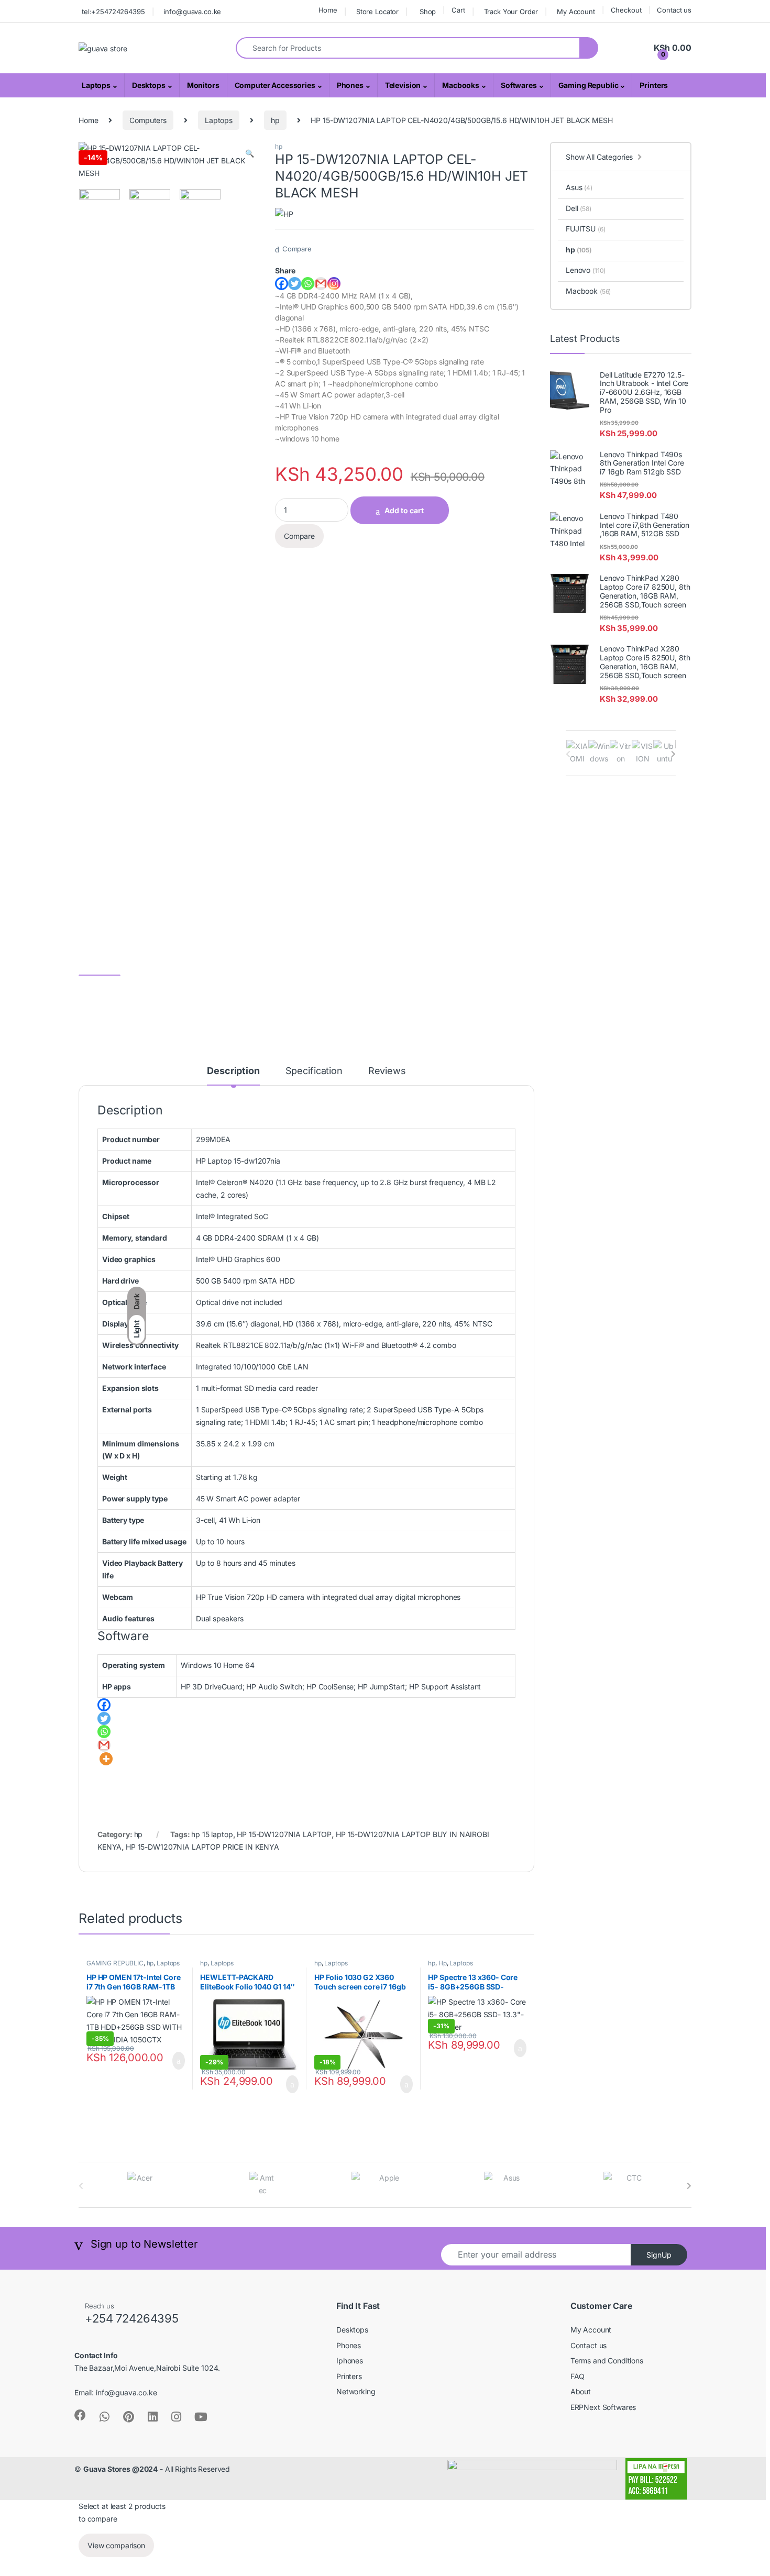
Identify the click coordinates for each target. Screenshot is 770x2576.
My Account (576, 12)
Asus (579, 187)
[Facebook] (282, 284)
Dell (579, 208)
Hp (443, 1963)
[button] (250, 153)
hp (275, 120)
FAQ (578, 2376)
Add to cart (404, 510)
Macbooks (461, 85)
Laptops (96, 85)
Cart (458, 10)
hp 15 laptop (212, 1834)
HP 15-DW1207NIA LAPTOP (284, 1834)
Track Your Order (511, 12)
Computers (148, 120)
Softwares (519, 85)
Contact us (674, 10)
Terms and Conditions (607, 2361)
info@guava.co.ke (193, 12)
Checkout (626, 10)
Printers (654, 85)
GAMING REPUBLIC (115, 1963)
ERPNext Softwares (603, 2407)
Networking (356, 2391)
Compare (297, 249)
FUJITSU (585, 229)
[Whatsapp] (308, 284)
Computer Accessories (275, 85)
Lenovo (586, 270)
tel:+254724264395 (113, 12)
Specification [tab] (314, 1071)
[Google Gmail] (321, 284)
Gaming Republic (588, 85)
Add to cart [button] (178, 2061)
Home (328, 10)
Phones (350, 85)
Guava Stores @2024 (120, 2469)
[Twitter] (295, 284)
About (581, 2391)
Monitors (203, 85)
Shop (428, 12)
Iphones (350, 2361)
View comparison (116, 2545)
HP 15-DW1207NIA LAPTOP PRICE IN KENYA (202, 1847)
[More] (106, 1759)
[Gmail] (104, 1745)
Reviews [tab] (387, 1071)
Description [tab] (233, 1071)
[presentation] (673, 754)
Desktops (149, 85)
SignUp (659, 2255)
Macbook (588, 291)
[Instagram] (334, 284)
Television (403, 85)
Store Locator (377, 12)
